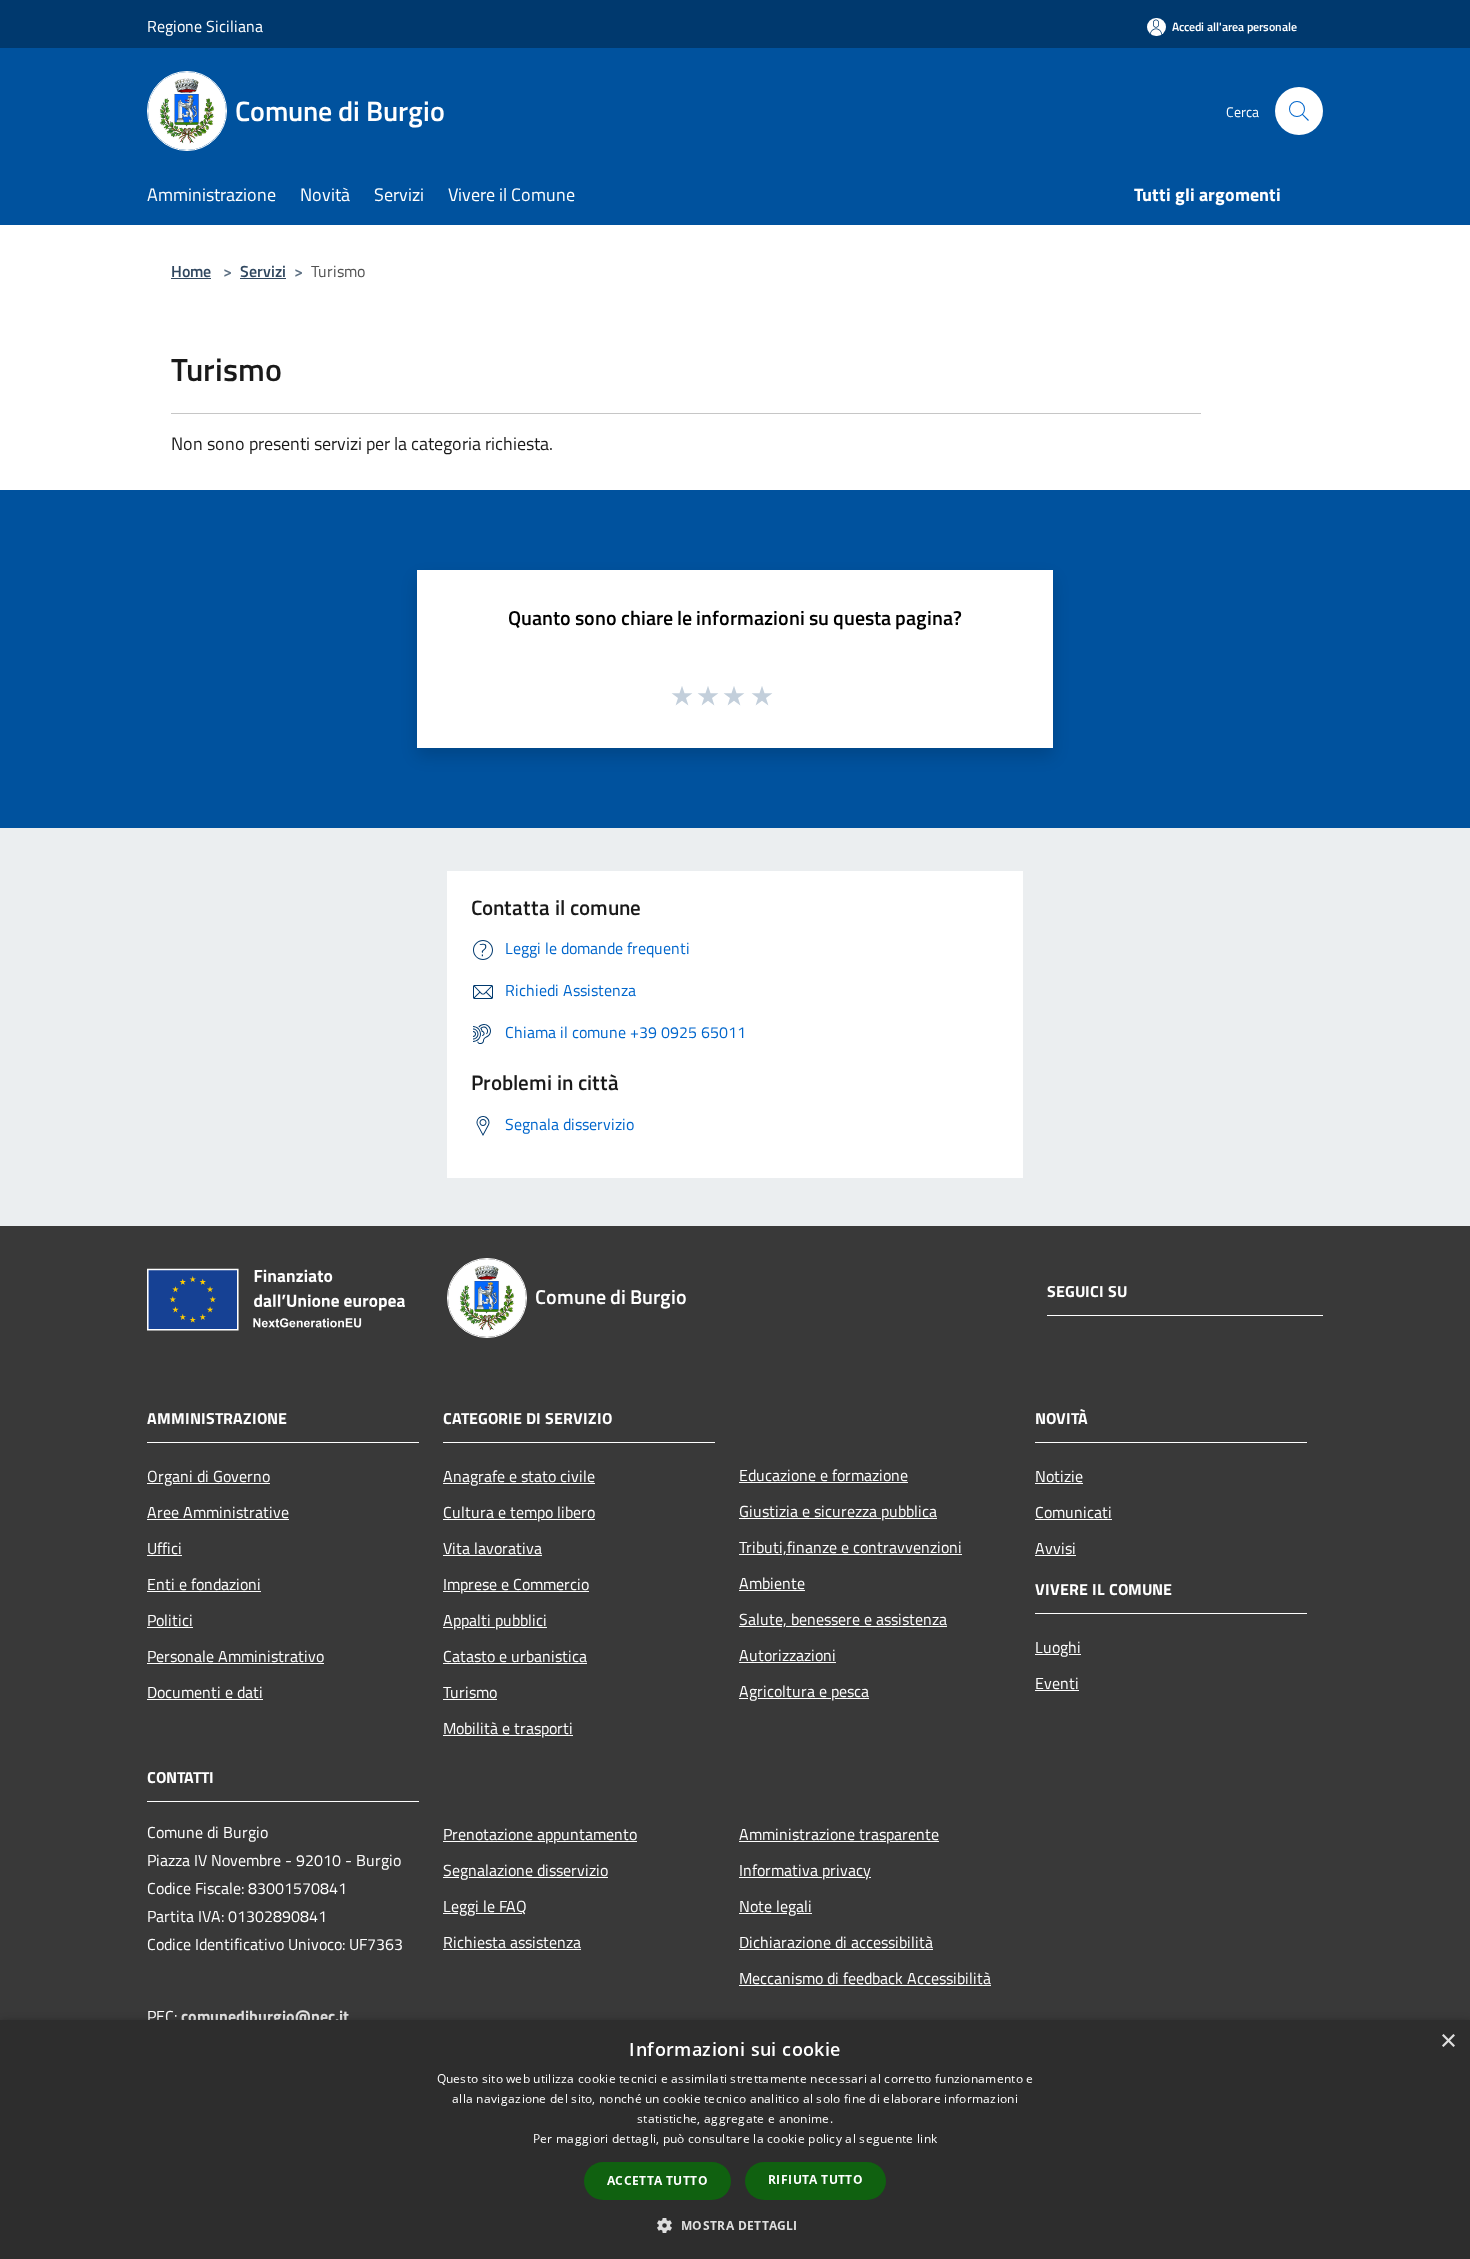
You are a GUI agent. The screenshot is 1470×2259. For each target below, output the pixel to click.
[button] (734, 2225)
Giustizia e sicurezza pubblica (838, 1511)
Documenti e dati (205, 1692)
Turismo (470, 1692)
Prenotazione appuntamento (540, 1834)
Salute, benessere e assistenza (843, 1619)
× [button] (1447, 2041)
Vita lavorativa (492, 1548)
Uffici (164, 1548)
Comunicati (1073, 1512)
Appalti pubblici (495, 1620)
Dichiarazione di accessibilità (836, 1942)
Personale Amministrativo (235, 1656)
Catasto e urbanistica (515, 1656)
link (927, 2138)
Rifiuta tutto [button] (815, 2179)
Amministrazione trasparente (839, 1834)
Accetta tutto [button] (657, 2180)
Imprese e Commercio (516, 1584)
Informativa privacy (805, 1870)
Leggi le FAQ (485, 1906)
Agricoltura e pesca (804, 1691)
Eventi (1057, 1683)
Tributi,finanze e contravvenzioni (850, 1547)
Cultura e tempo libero (519, 1512)
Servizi (263, 271)
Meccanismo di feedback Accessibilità (865, 1978)
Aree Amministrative (218, 1512)
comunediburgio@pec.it (265, 2016)
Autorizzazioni (787, 1655)
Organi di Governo (208, 1476)
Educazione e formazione (823, 1475)
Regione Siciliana (205, 26)
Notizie (1059, 1476)
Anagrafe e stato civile (519, 1476)
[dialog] (735, 2139)
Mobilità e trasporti (508, 1728)
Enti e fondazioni (204, 1584)
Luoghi (1058, 1647)
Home (191, 271)
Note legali (775, 1906)
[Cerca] (1299, 111)
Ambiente (772, 1583)
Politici (170, 1620)
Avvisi (1055, 1548)
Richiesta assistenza (512, 1942)
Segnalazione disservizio (525, 1870)
